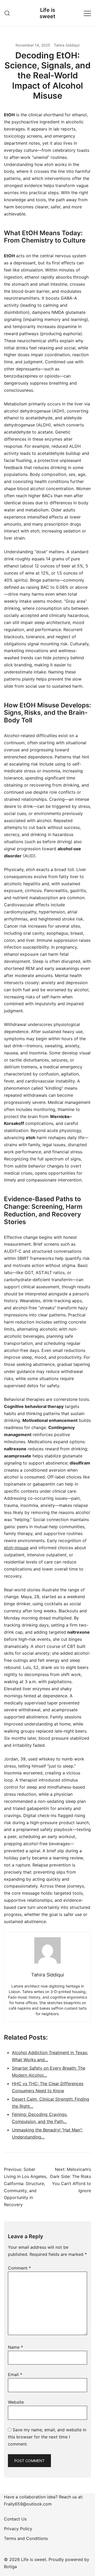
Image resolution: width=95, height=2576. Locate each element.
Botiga (10, 2567)
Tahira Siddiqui (67, 45)
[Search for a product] (7, 13)
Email (15, 2374)
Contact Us (15, 2519)
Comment (19, 2268)
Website (16, 2402)
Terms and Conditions (26, 2538)
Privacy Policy (18, 2529)
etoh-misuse (16, 1548)
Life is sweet (47, 13)
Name (15, 2347)
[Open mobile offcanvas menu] (87, 13)
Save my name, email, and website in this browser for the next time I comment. (47, 2437)
